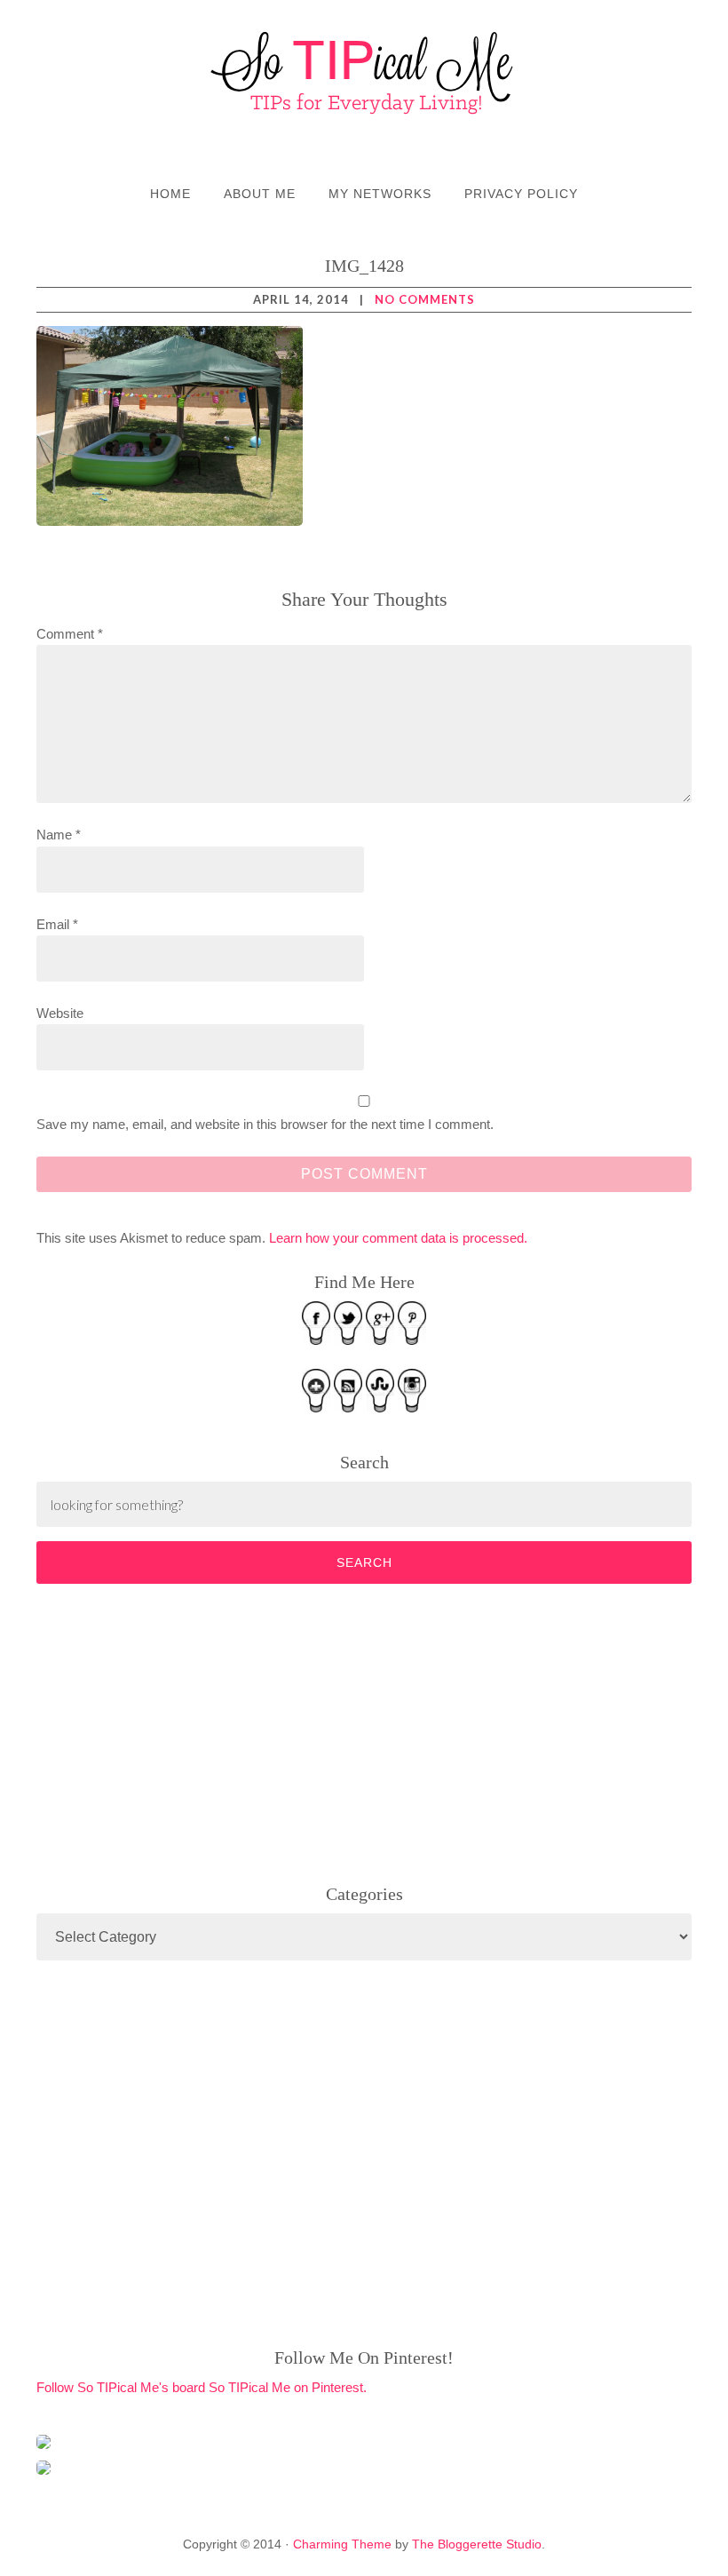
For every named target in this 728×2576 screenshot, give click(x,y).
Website (60, 1013)
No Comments (425, 299)
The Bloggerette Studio (477, 2544)
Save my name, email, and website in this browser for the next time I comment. (265, 1124)
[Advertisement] (170, 1730)
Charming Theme (342, 2544)
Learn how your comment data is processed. (398, 1238)
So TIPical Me (364, 73)
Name (59, 835)
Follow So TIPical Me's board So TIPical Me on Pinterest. (202, 2387)
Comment (70, 634)
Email (57, 924)
